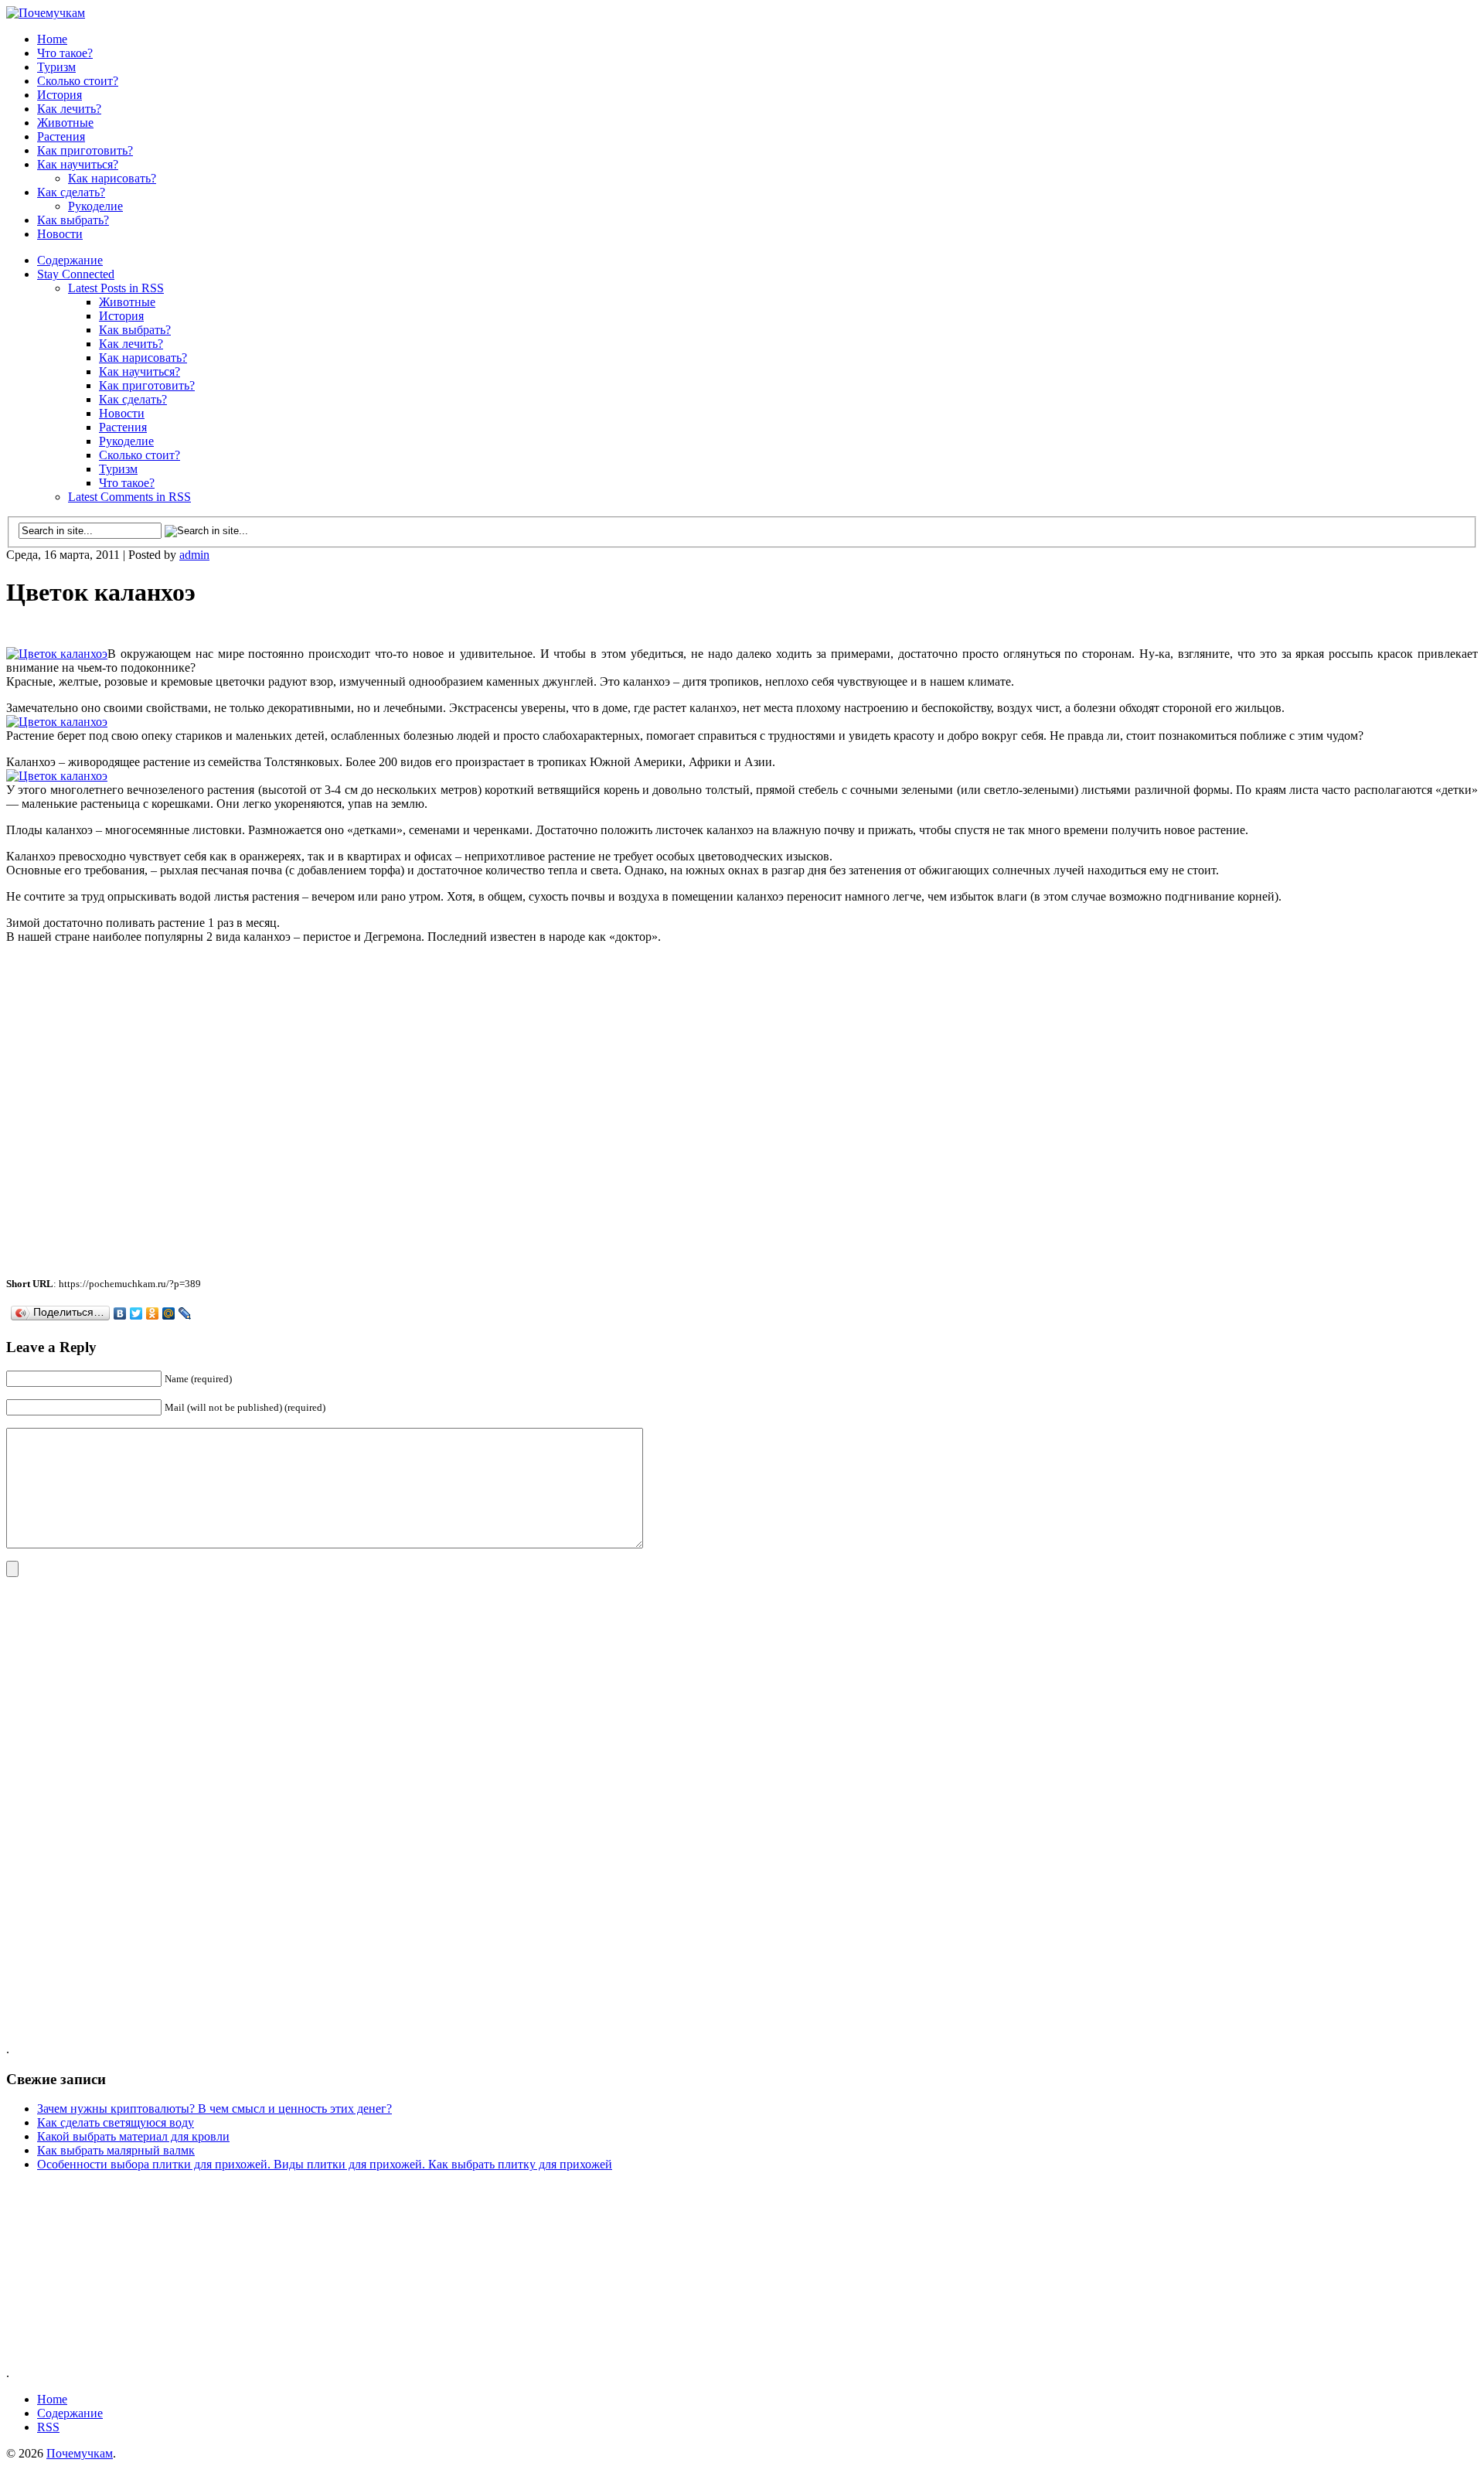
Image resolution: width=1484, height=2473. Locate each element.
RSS (48, 2427)
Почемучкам (80, 2453)
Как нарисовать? (112, 178)
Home (52, 39)
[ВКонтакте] (120, 1313)
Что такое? (65, 53)
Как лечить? (69, 109)
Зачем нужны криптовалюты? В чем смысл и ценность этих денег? (214, 2109)
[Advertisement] (187, 629)
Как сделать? (71, 192)
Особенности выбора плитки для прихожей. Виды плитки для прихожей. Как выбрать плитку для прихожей (325, 2164)
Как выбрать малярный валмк (116, 2150)
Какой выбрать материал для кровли (133, 2136)
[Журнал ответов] (46, 13)
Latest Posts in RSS (116, 288)
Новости (60, 234)
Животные (65, 123)
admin (194, 555)
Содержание (70, 260)
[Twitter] (136, 1313)
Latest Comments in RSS (129, 497)
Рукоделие (95, 206)
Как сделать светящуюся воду (116, 2122)
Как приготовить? (85, 150)
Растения (61, 136)
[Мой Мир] (169, 1313)
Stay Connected (76, 274)
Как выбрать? (73, 220)
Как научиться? (78, 164)
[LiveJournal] (185, 1313)
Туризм (56, 67)
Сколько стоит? (78, 81)
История (60, 95)
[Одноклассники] (153, 1313)
